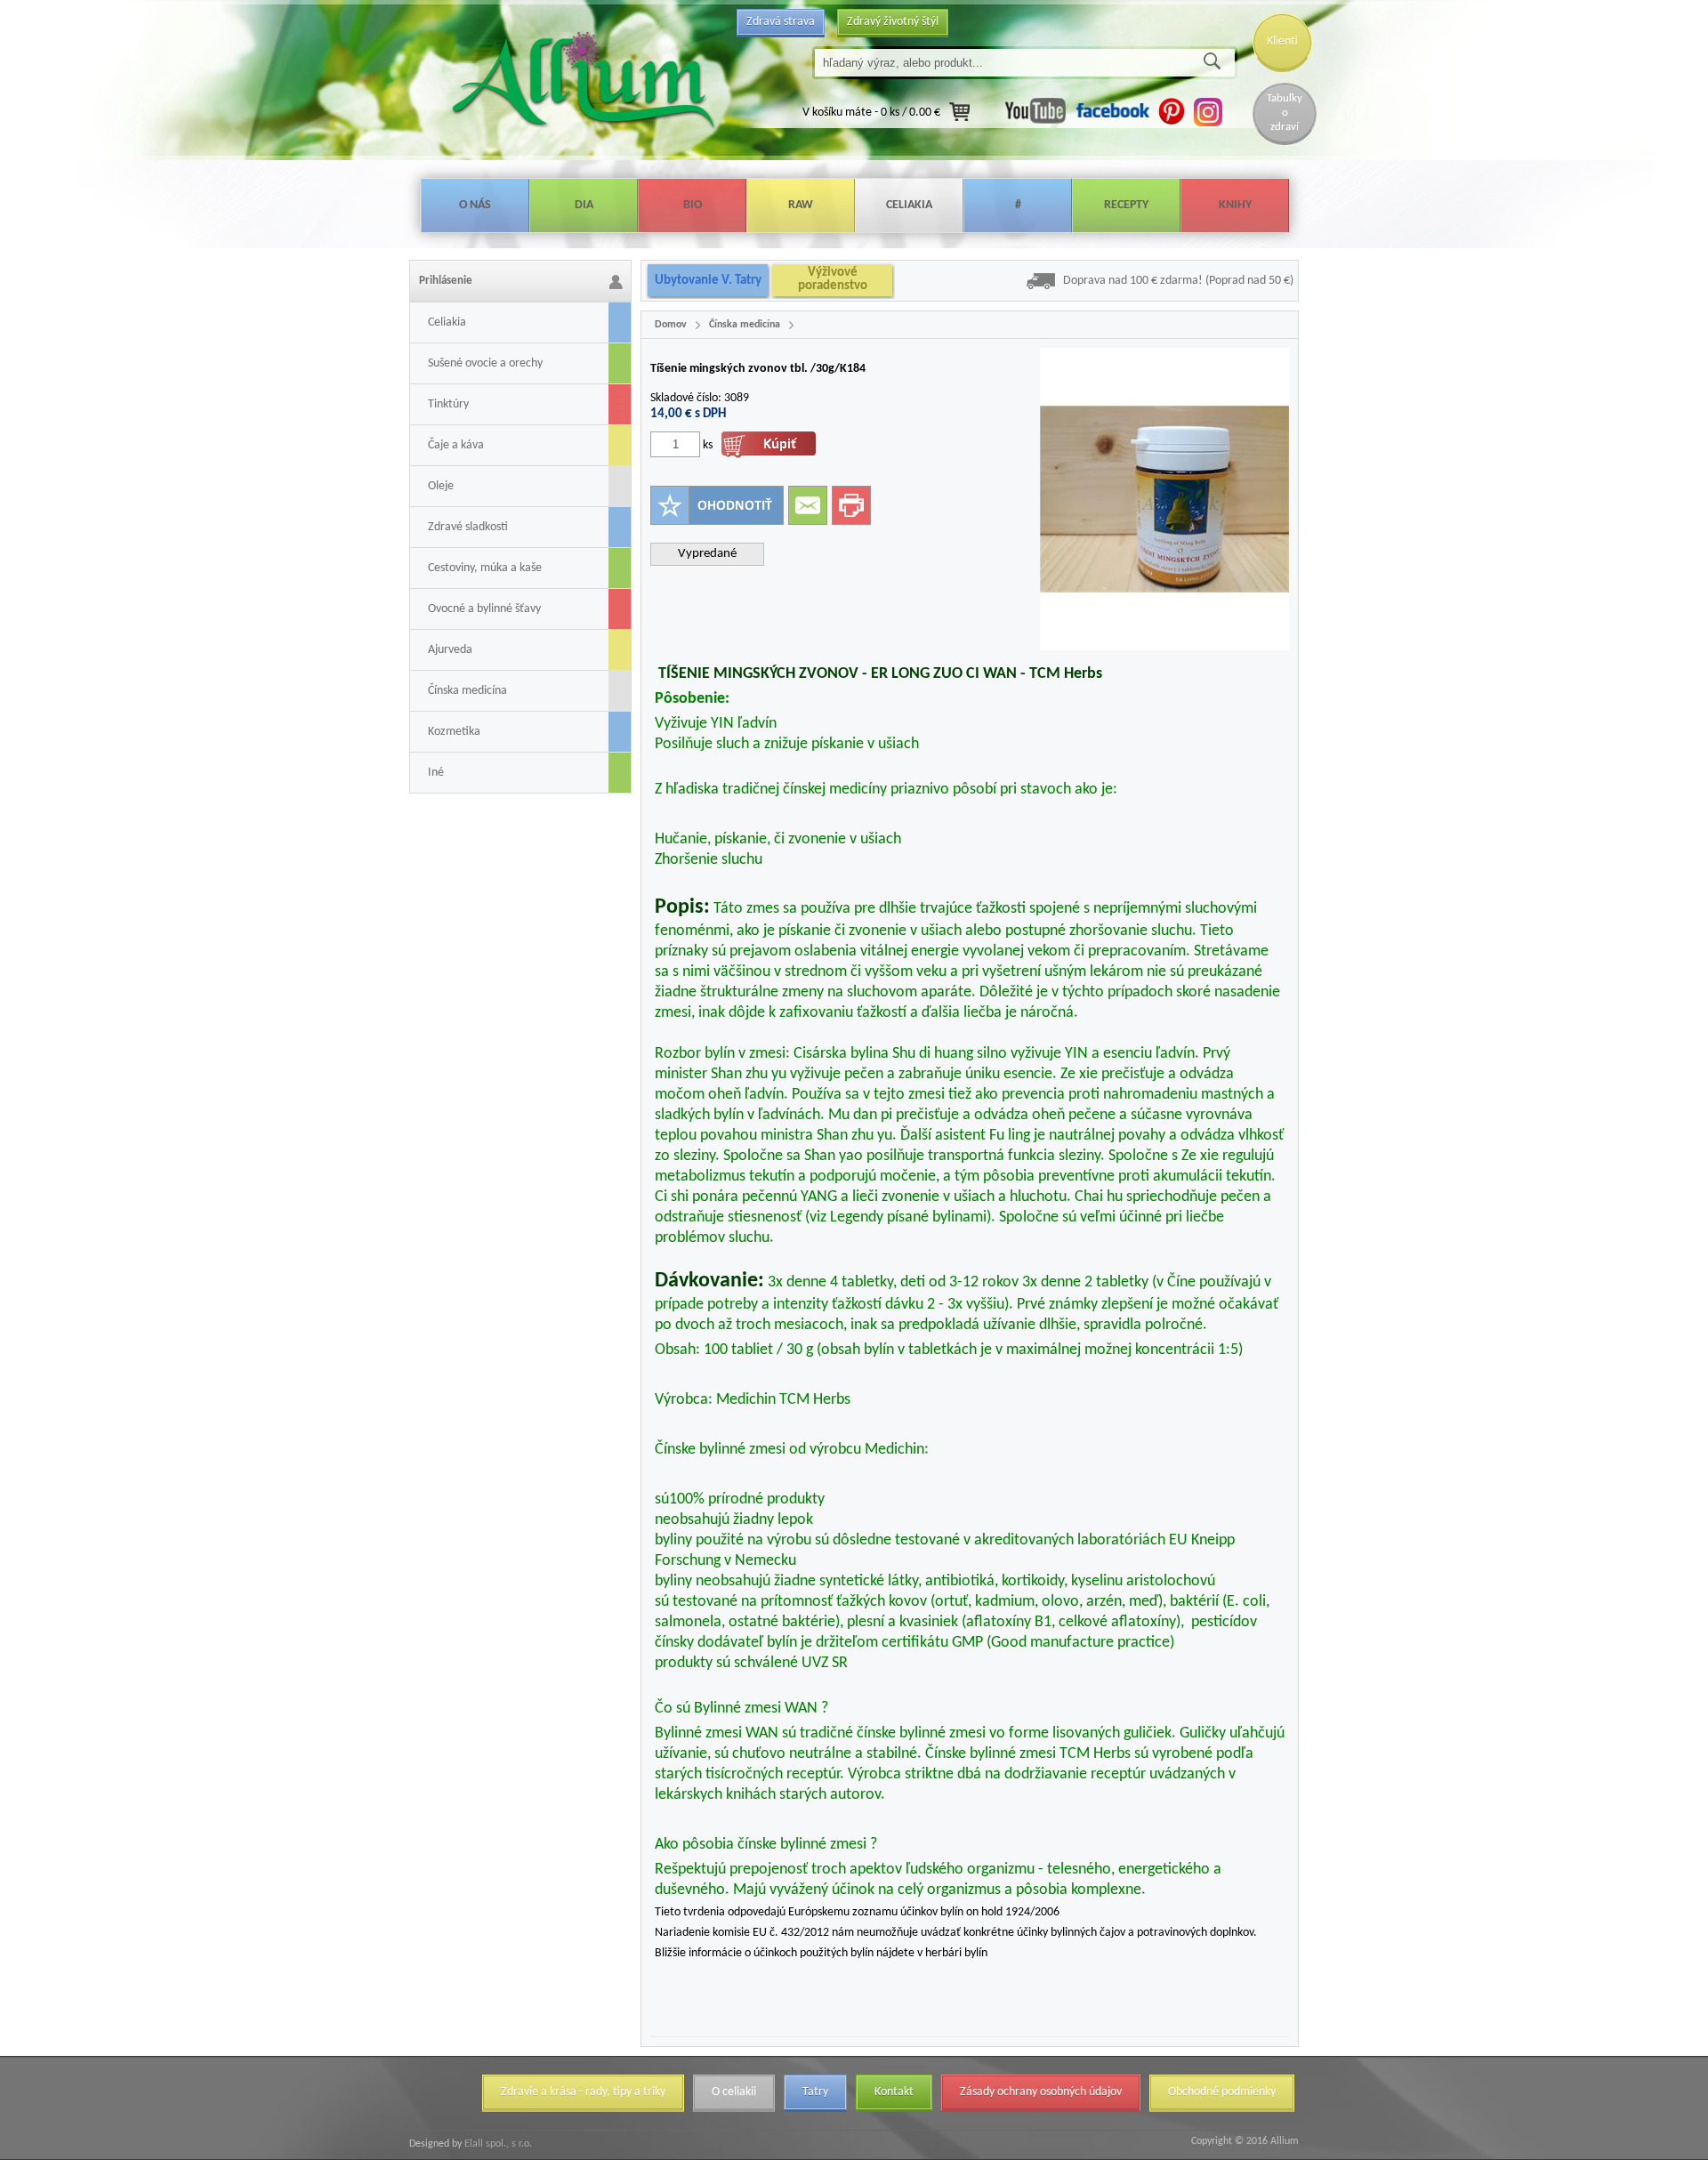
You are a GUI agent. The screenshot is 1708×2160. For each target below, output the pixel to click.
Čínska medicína (467, 691)
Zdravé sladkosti (468, 527)
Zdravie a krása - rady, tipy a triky (583, 2092)
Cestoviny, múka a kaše (485, 568)
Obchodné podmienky (1222, 2092)
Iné (436, 773)
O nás (475, 205)
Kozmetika (454, 732)
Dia (584, 205)
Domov (671, 325)
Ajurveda (450, 650)
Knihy (1235, 205)
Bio (693, 205)
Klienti (1282, 41)
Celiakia (909, 205)
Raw (801, 205)
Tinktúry (448, 404)
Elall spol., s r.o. (497, 2144)
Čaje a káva (456, 445)
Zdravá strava (781, 22)
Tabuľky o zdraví (1285, 113)
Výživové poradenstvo (833, 279)
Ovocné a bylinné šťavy (484, 609)
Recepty (1126, 205)
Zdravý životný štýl (893, 22)
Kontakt (894, 2092)
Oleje (441, 486)
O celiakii (734, 2092)
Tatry (815, 2092)
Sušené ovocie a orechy (485, 363)
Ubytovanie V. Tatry (708, 281)
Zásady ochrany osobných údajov (1041, 2092)
